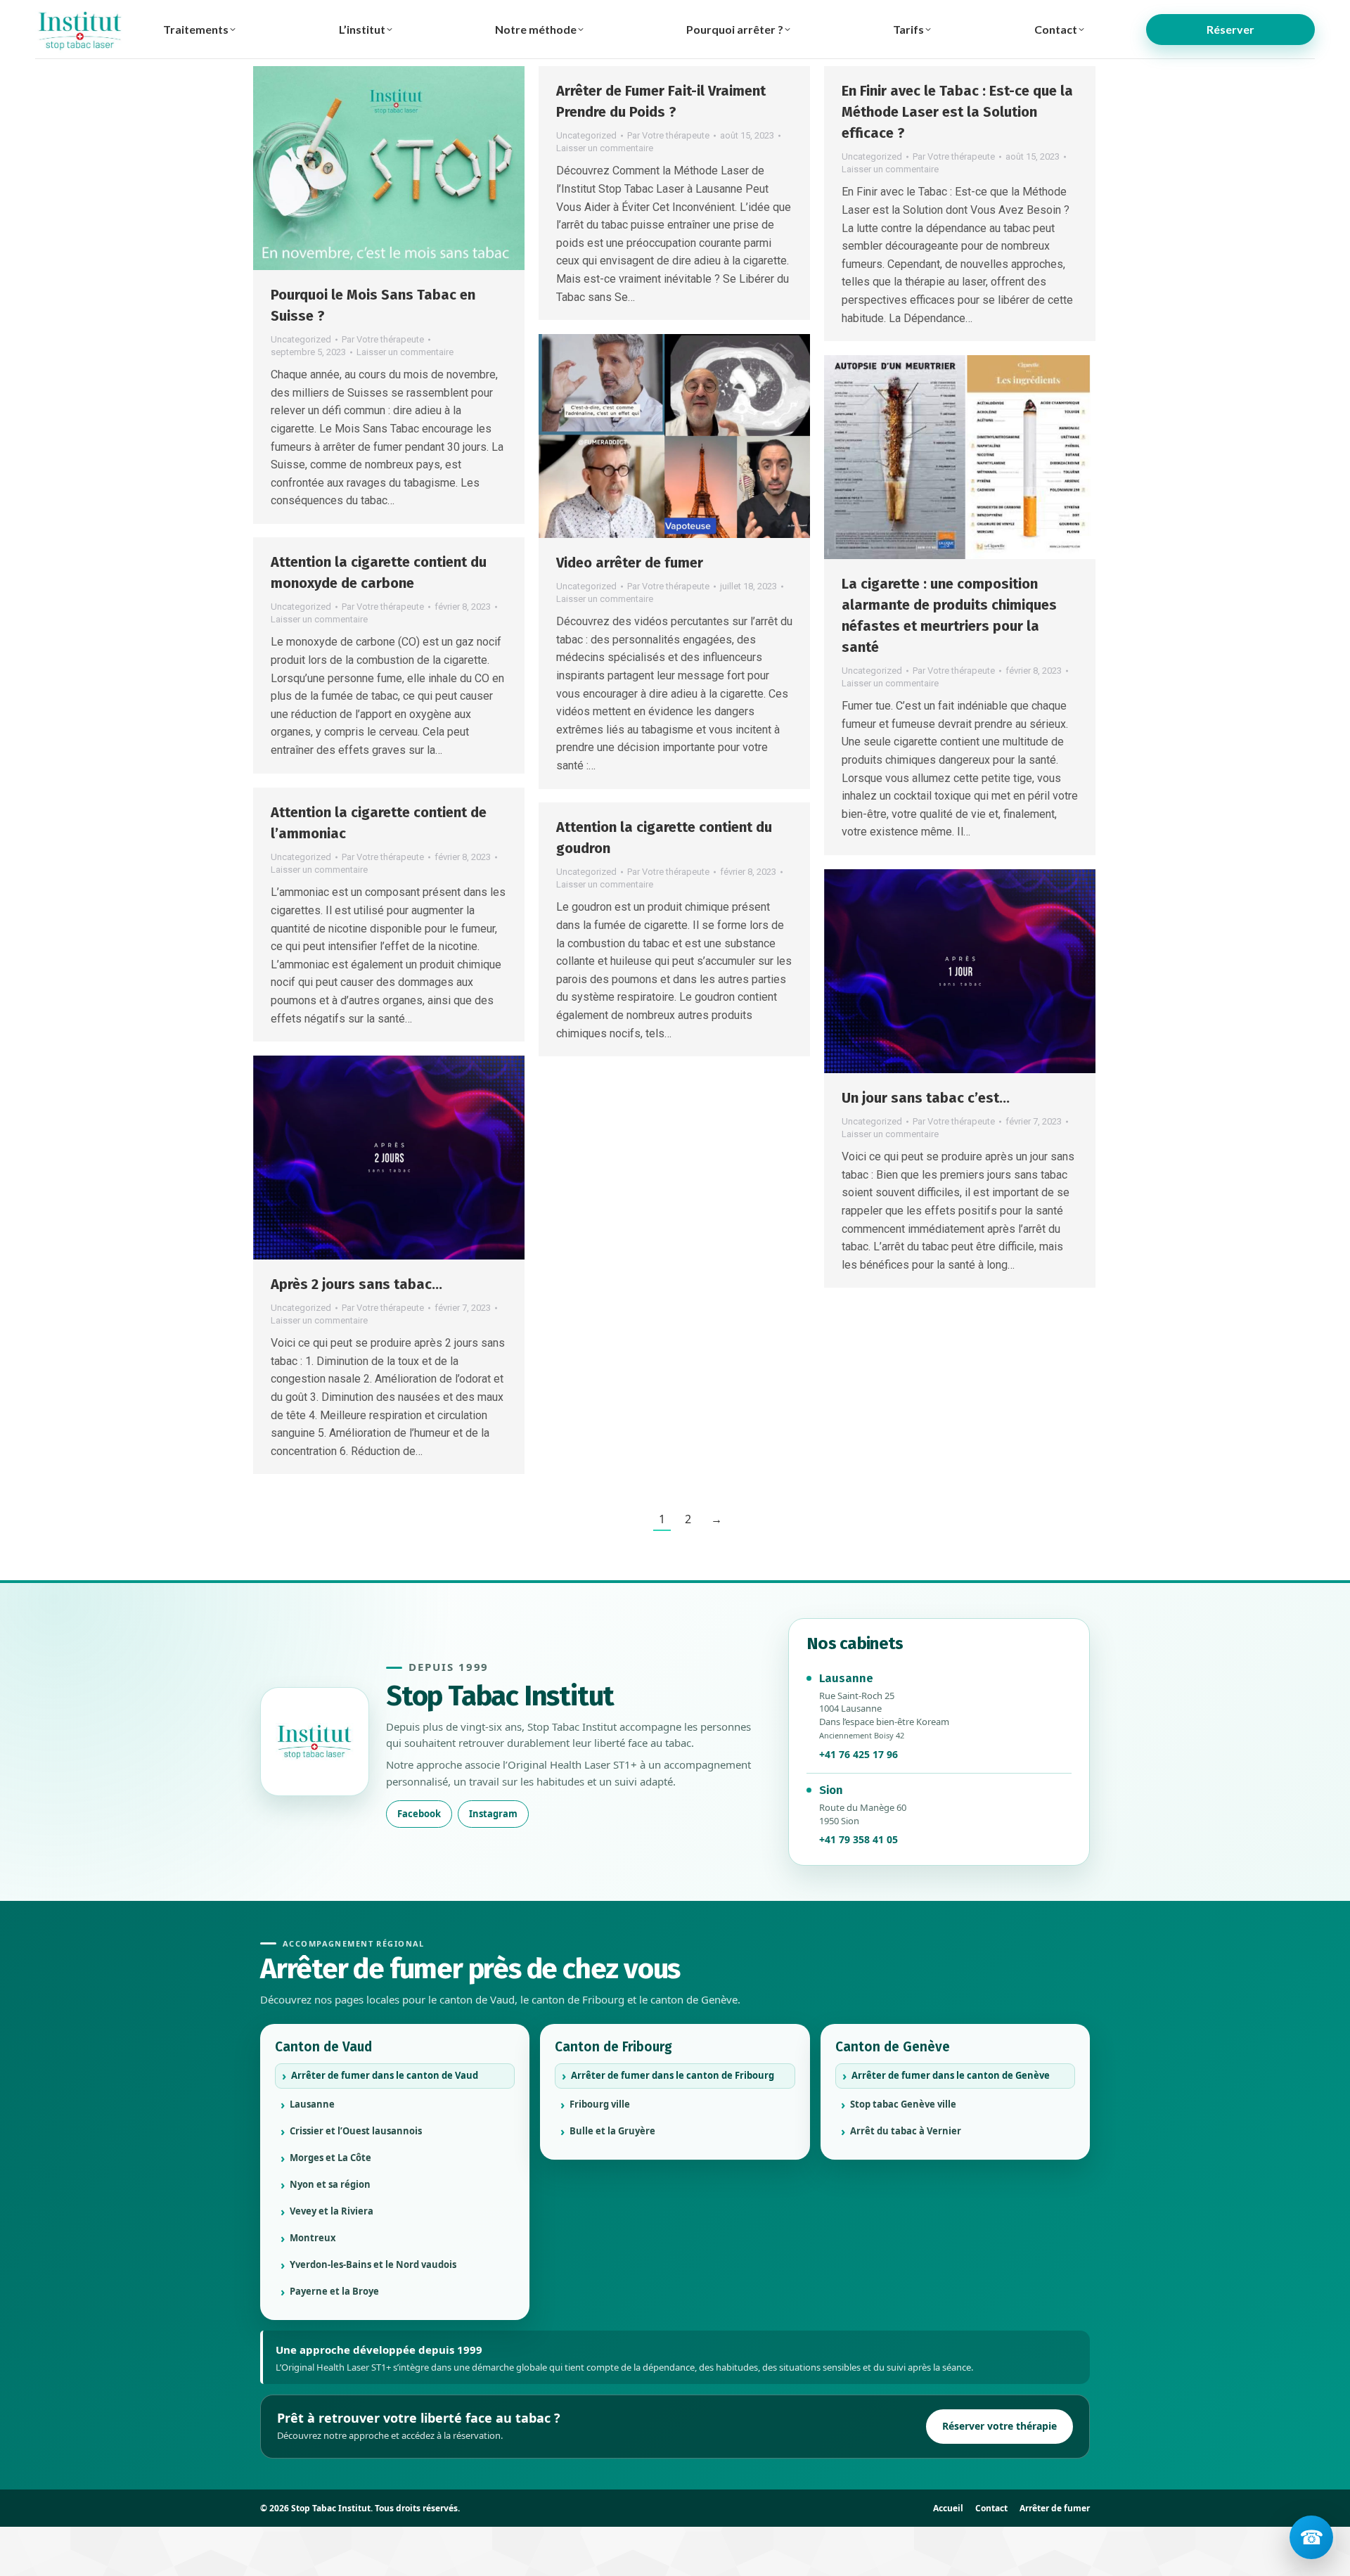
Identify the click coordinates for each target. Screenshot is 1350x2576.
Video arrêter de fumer (630, 563)
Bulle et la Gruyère (612, 2131)
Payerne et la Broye (334, 2291)
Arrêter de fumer (1055, 2508)
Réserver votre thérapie (999, 2426)
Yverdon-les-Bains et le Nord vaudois (373, 2264)
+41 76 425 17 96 (859, 1754)
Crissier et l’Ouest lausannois (356, 2131)
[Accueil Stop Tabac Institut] (315, 1742)
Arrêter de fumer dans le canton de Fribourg (673, 2075)
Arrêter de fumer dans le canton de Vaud (385, 2075)
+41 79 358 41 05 (859, 1839)
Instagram (493, 1814)
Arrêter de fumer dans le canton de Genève (951, 2075)
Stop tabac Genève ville (903, 2104)
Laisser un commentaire (405, 352)
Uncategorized (301, 339)
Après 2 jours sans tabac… (356, 1284)
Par (383, 339)
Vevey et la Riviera (332, 2211)
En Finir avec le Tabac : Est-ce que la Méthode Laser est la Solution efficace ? (957, 112)
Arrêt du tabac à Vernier (906, 2131)
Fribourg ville (600, 2104)
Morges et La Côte (330, 2158)
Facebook (419, 1814)
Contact (991, 2508)
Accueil (948, 2508)
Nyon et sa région (330, 2184)
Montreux (313, 2238)
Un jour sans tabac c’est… (926, 1098)
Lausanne (312, 2104)
